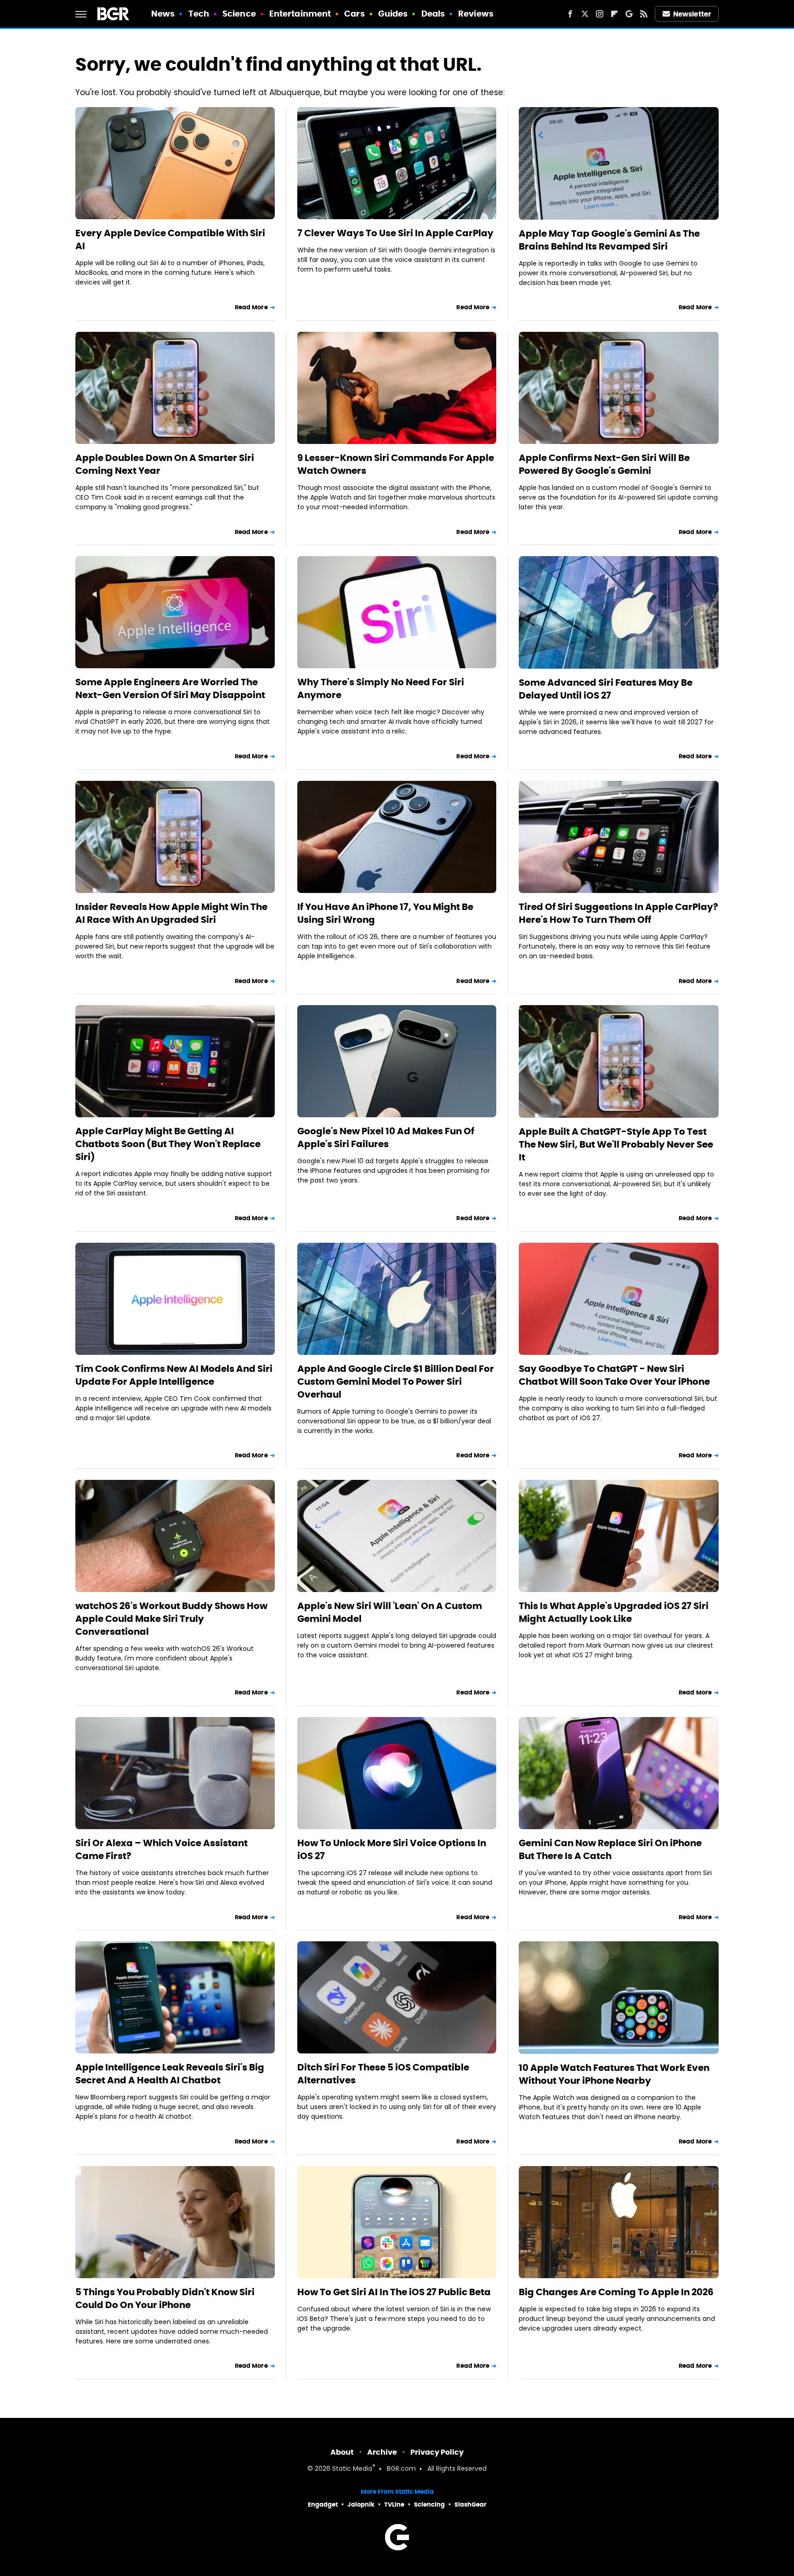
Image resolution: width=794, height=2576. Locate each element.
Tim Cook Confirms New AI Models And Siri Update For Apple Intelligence (174, 1375)
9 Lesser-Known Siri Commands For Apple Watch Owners (396, 464)
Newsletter (692, 14)
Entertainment (300, 14)
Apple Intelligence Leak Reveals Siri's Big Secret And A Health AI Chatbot (170, 2074)
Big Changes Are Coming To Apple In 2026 (616, 2292)
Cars (354, 14)
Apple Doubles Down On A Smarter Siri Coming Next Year (165, 464)
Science (239, 14)
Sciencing (429, 2505)
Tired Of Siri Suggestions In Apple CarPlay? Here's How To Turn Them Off (618, 913)
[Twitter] (585, 14)
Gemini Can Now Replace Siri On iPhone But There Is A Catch (610, 1849)
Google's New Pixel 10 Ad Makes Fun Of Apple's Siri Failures (386, 1137)
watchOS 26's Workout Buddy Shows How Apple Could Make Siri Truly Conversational (171, 1619)
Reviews (476, 14)
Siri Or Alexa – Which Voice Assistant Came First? (162, 1849)
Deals (433, 14)
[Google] (629, 14)
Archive (382, 2452)
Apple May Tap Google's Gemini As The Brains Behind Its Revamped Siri (609, 240)
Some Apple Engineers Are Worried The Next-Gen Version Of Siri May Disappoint (170, 688)
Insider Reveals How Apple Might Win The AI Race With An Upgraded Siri (171, 913)
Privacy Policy (437, 2452)
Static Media (352, 2469)
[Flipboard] (614, 14)
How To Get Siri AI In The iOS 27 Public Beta (394, 2292)
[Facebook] (570, 14)
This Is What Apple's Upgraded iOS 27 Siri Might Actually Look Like (614, 1612)
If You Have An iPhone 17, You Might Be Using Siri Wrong (385, 913)
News (163, 14)
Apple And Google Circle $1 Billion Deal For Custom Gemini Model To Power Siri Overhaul (396, 1382)
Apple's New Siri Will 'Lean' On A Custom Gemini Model (390, 1612)
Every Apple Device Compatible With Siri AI (170, 239)
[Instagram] (600, 14)
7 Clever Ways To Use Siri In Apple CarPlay (395, 233)
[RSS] (644, 14)
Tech (199, 14)
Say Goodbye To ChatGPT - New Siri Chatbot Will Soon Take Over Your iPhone (614, 1375)
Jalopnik (361, 2505)
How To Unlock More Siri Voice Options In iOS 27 (392, 1849)
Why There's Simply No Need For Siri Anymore (381, 688)
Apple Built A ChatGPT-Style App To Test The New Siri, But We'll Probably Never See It (616, 1144)
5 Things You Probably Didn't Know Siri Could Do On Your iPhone (165, 2298)
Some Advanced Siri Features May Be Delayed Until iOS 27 (606, 689)
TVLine (394, 2505)
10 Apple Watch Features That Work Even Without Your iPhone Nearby (614, 2074)
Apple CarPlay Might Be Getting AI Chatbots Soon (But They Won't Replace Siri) (168, 1144)
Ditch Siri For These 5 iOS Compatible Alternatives (383, 2074)
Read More (251, 307)
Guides (393, 14)
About (342, 2452)
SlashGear (471, 2505)
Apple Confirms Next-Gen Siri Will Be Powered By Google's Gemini (604, 464)
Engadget (323, 2505)
